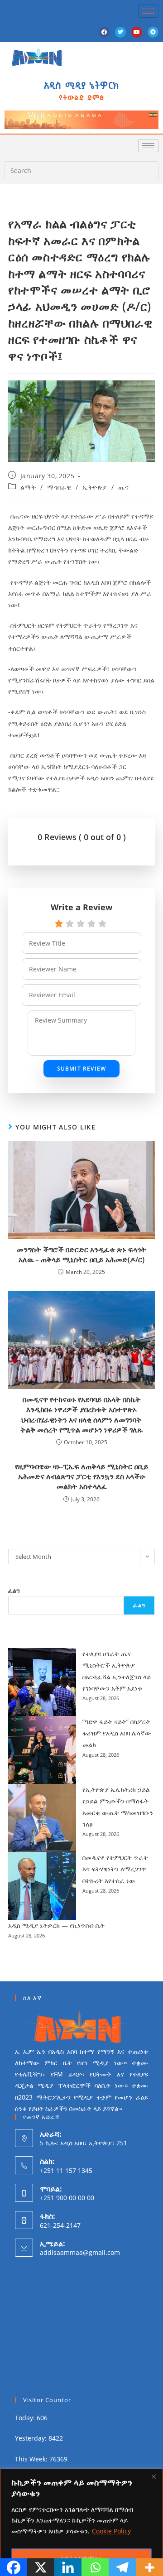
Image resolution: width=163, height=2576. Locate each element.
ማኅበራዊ (59, 487)
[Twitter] (120, 32)
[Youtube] (137, 32)
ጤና (123, 487)
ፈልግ (14, 1591)
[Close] (153, 2476)
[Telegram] (153, 32)
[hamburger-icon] (148, 11)
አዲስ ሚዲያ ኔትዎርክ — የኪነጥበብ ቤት (56, 1925)
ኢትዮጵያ (95, 487)
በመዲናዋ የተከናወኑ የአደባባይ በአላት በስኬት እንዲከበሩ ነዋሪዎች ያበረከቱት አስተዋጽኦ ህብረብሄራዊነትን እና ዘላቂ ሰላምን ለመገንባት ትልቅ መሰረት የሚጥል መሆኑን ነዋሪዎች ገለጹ (82, 1415)
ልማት (28, 487)
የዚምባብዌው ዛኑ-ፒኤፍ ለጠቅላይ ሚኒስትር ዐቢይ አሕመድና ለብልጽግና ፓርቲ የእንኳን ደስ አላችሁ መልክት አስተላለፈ (82, 1477)
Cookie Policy (111, 2531)
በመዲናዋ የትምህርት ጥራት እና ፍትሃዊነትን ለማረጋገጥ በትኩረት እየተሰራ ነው (115, 1869)
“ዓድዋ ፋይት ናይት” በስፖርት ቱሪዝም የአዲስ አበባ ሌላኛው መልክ (117, 1733)
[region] (81, 2522)
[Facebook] (104, 32)
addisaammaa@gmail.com (80, 2252)
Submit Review (82, 1069)
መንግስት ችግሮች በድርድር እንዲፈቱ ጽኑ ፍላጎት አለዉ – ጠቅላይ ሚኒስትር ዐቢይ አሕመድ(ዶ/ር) (81, 1254)
